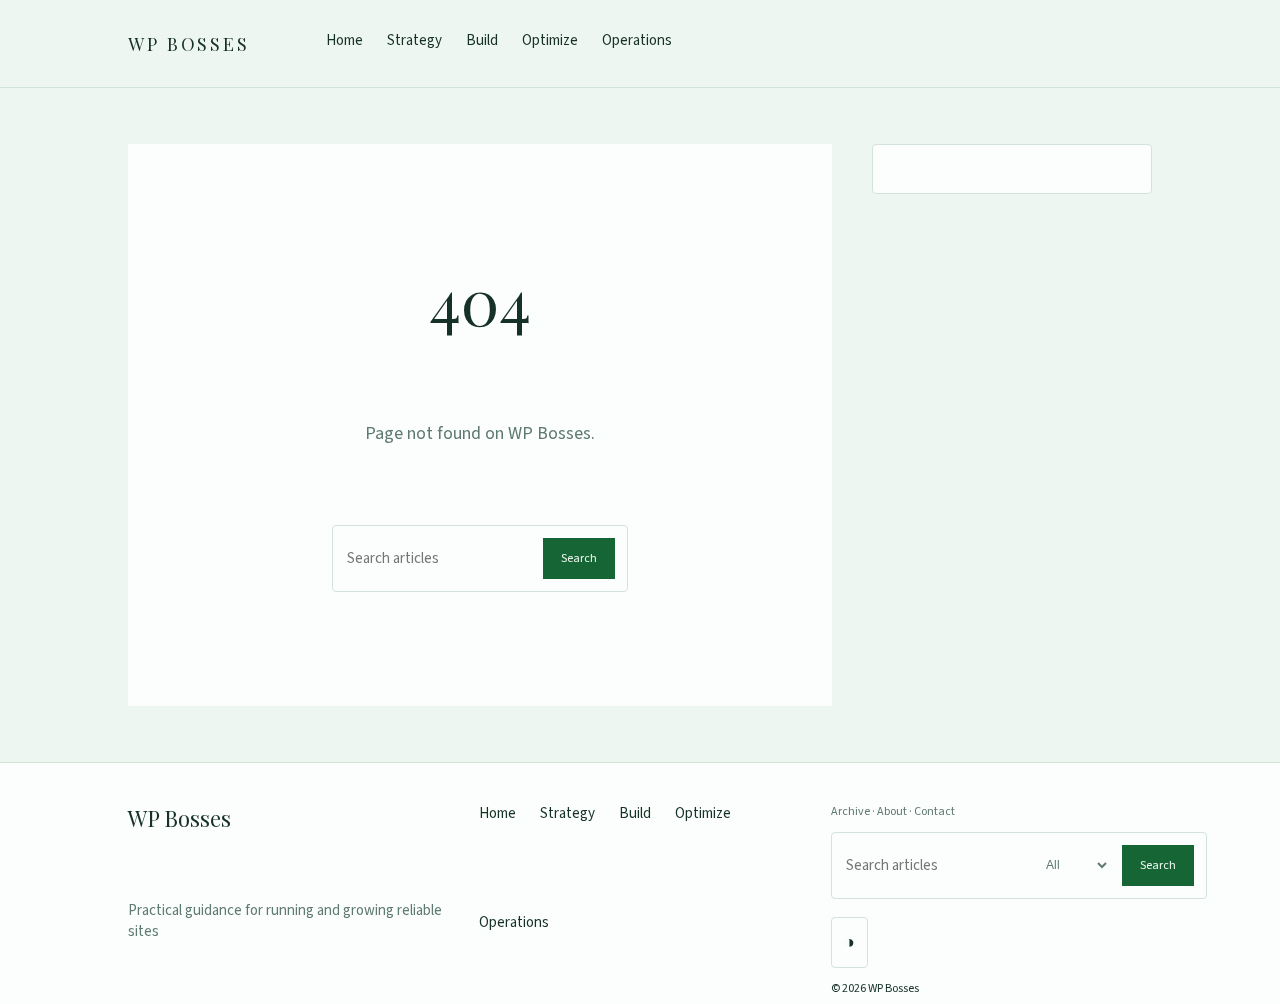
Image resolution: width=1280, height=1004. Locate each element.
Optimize (550, 40)
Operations (637, 40)
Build (482, 40)
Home (344, 40)
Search (579, 558)
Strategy (414, 40)
